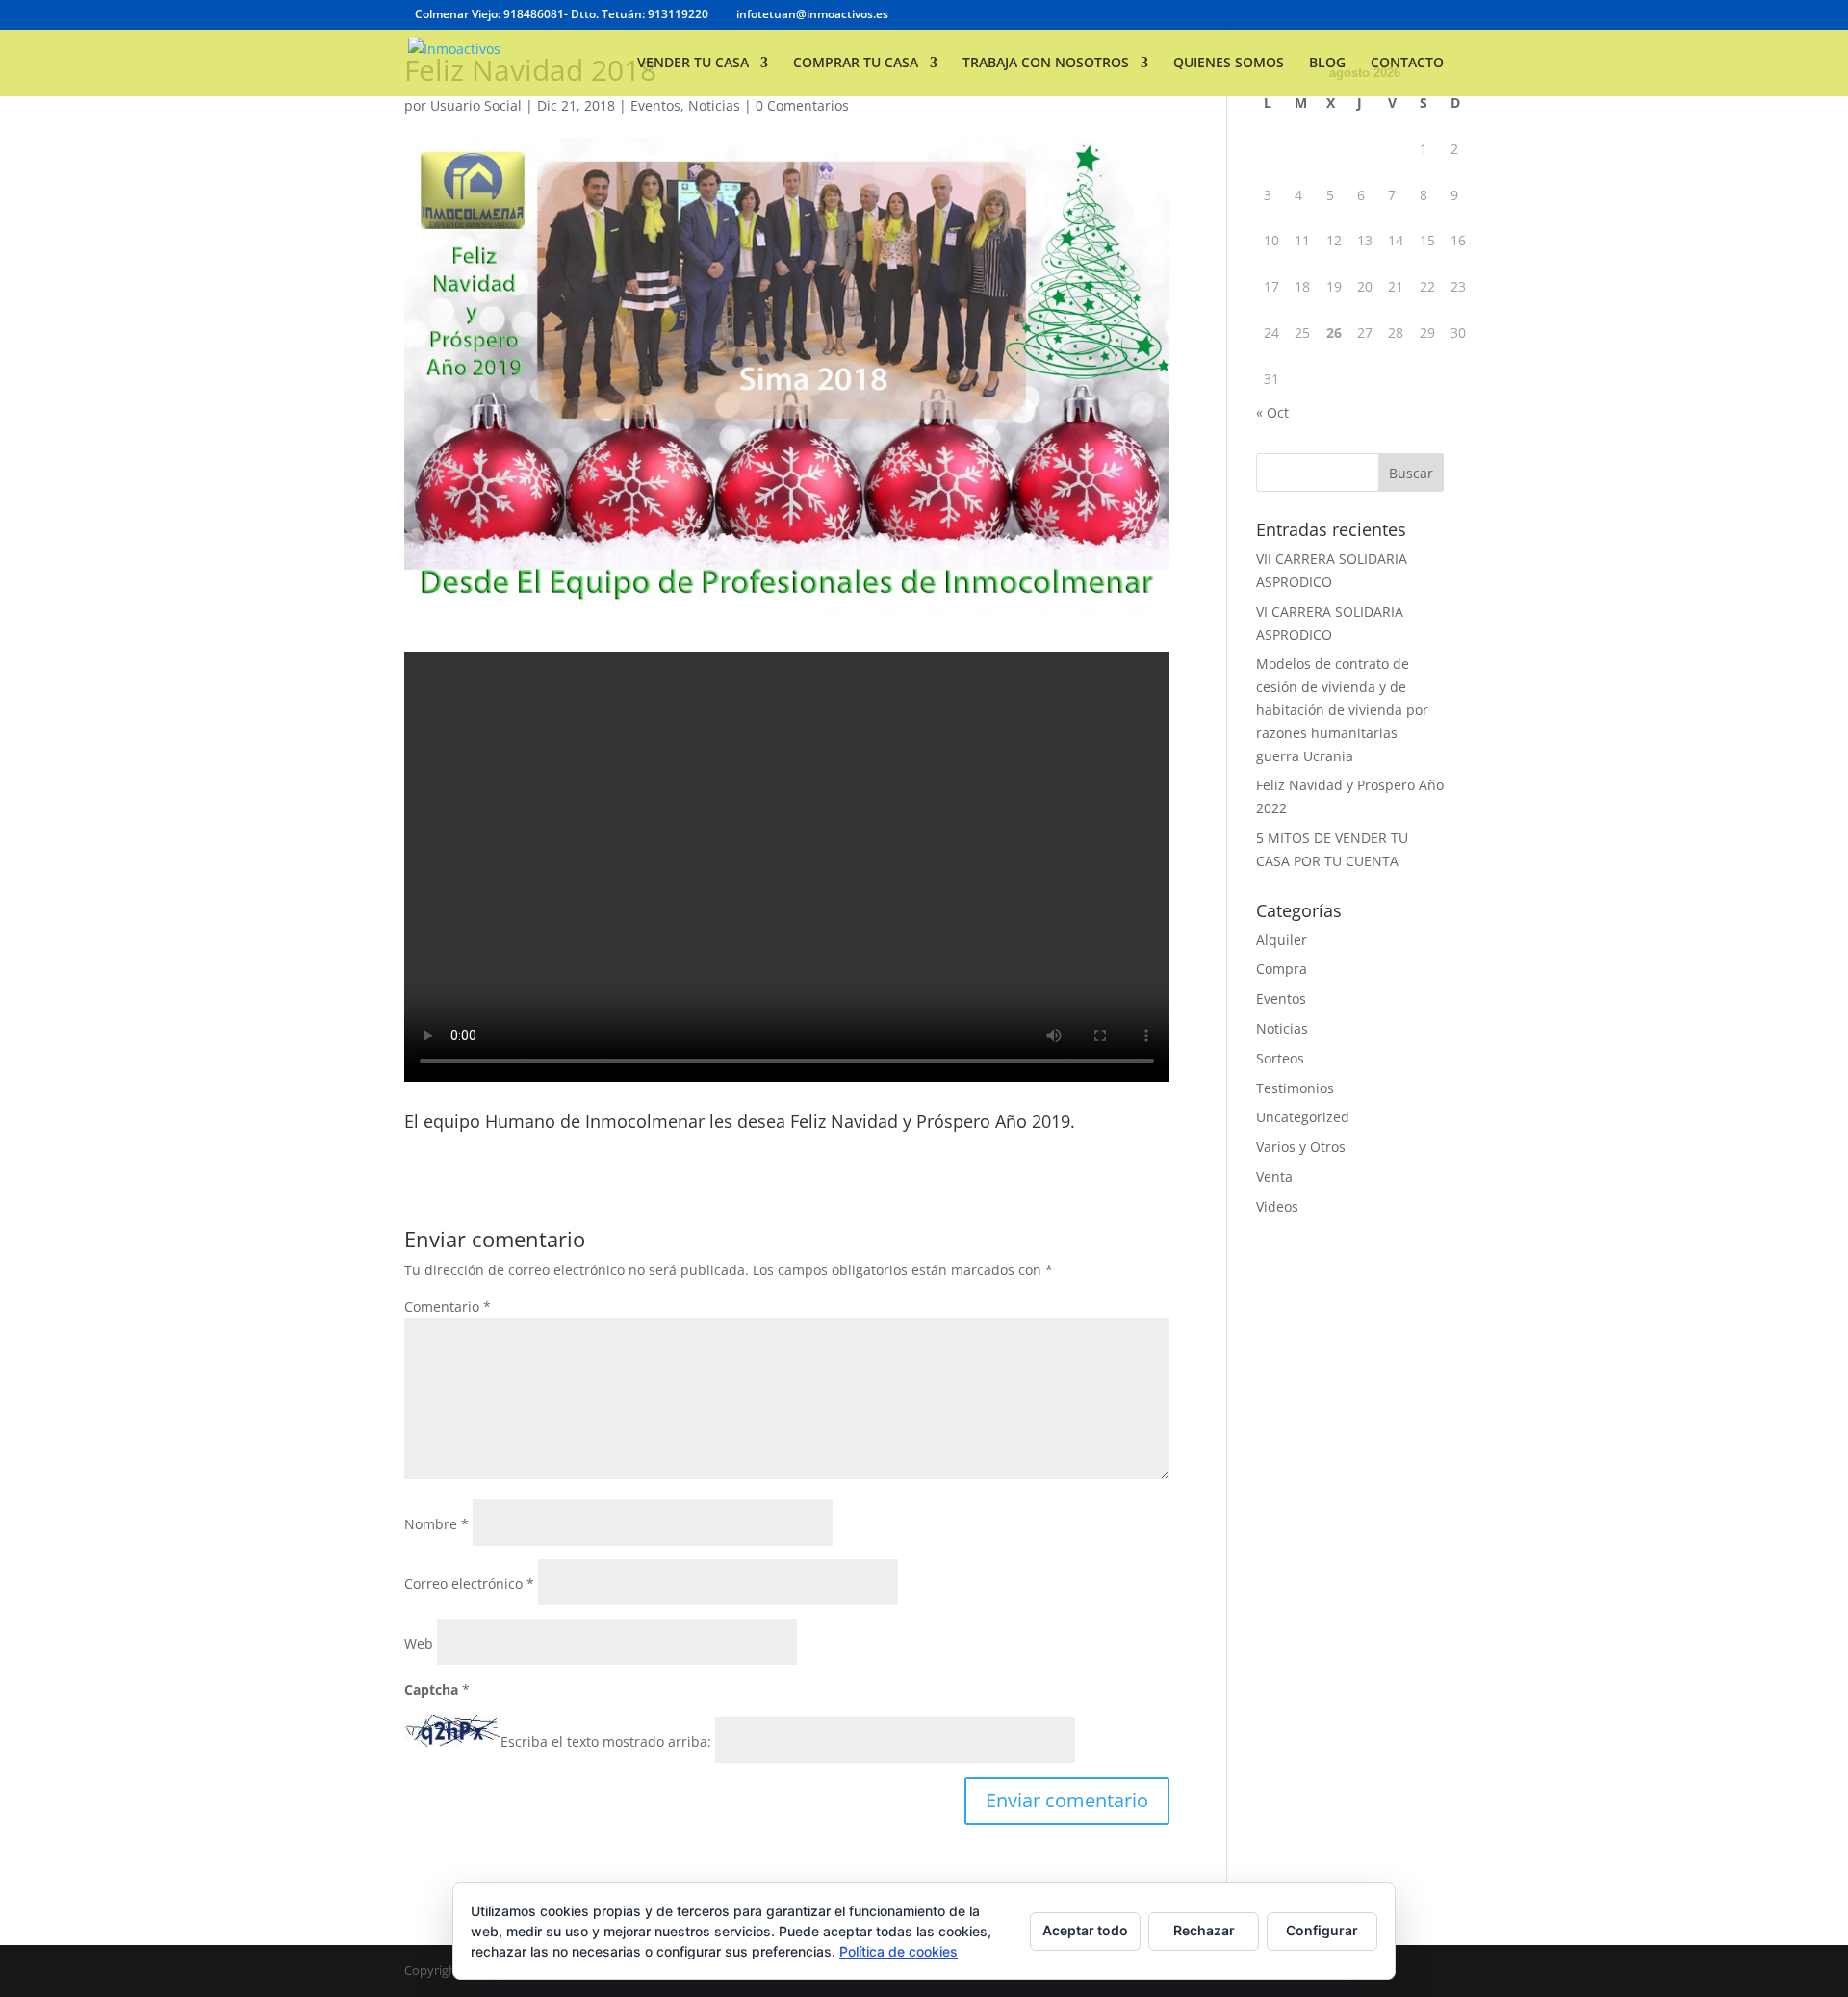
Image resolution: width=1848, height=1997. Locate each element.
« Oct (1272, 412)
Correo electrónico (469, 1584)
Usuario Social (476, 105)
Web (419, 1643)
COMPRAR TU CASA (856, 64)
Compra (1282, 969)
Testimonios (1295, 1088)
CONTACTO (1407, 64)
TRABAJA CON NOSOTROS (1046, 64)
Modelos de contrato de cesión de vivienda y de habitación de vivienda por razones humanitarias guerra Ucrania (1342, 709)
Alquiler (1282, 940)
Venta (1274, 1177)
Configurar (1322, 1930)
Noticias (714, 105)
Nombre (436, 1524)
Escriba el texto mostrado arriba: (606, 1741)
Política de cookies (898, 1951)
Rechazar (1204, 1930)
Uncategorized (1303, 1117)
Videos (1277, 1206)
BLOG (1327, 64)
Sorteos (1280, 1058)
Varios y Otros (1301, 1147)
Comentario (448, 1306)
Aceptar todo (1085, 1930)
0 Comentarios (802, 105)
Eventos (655, 105)
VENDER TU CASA (693, 64)
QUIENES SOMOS (1229, 64)
